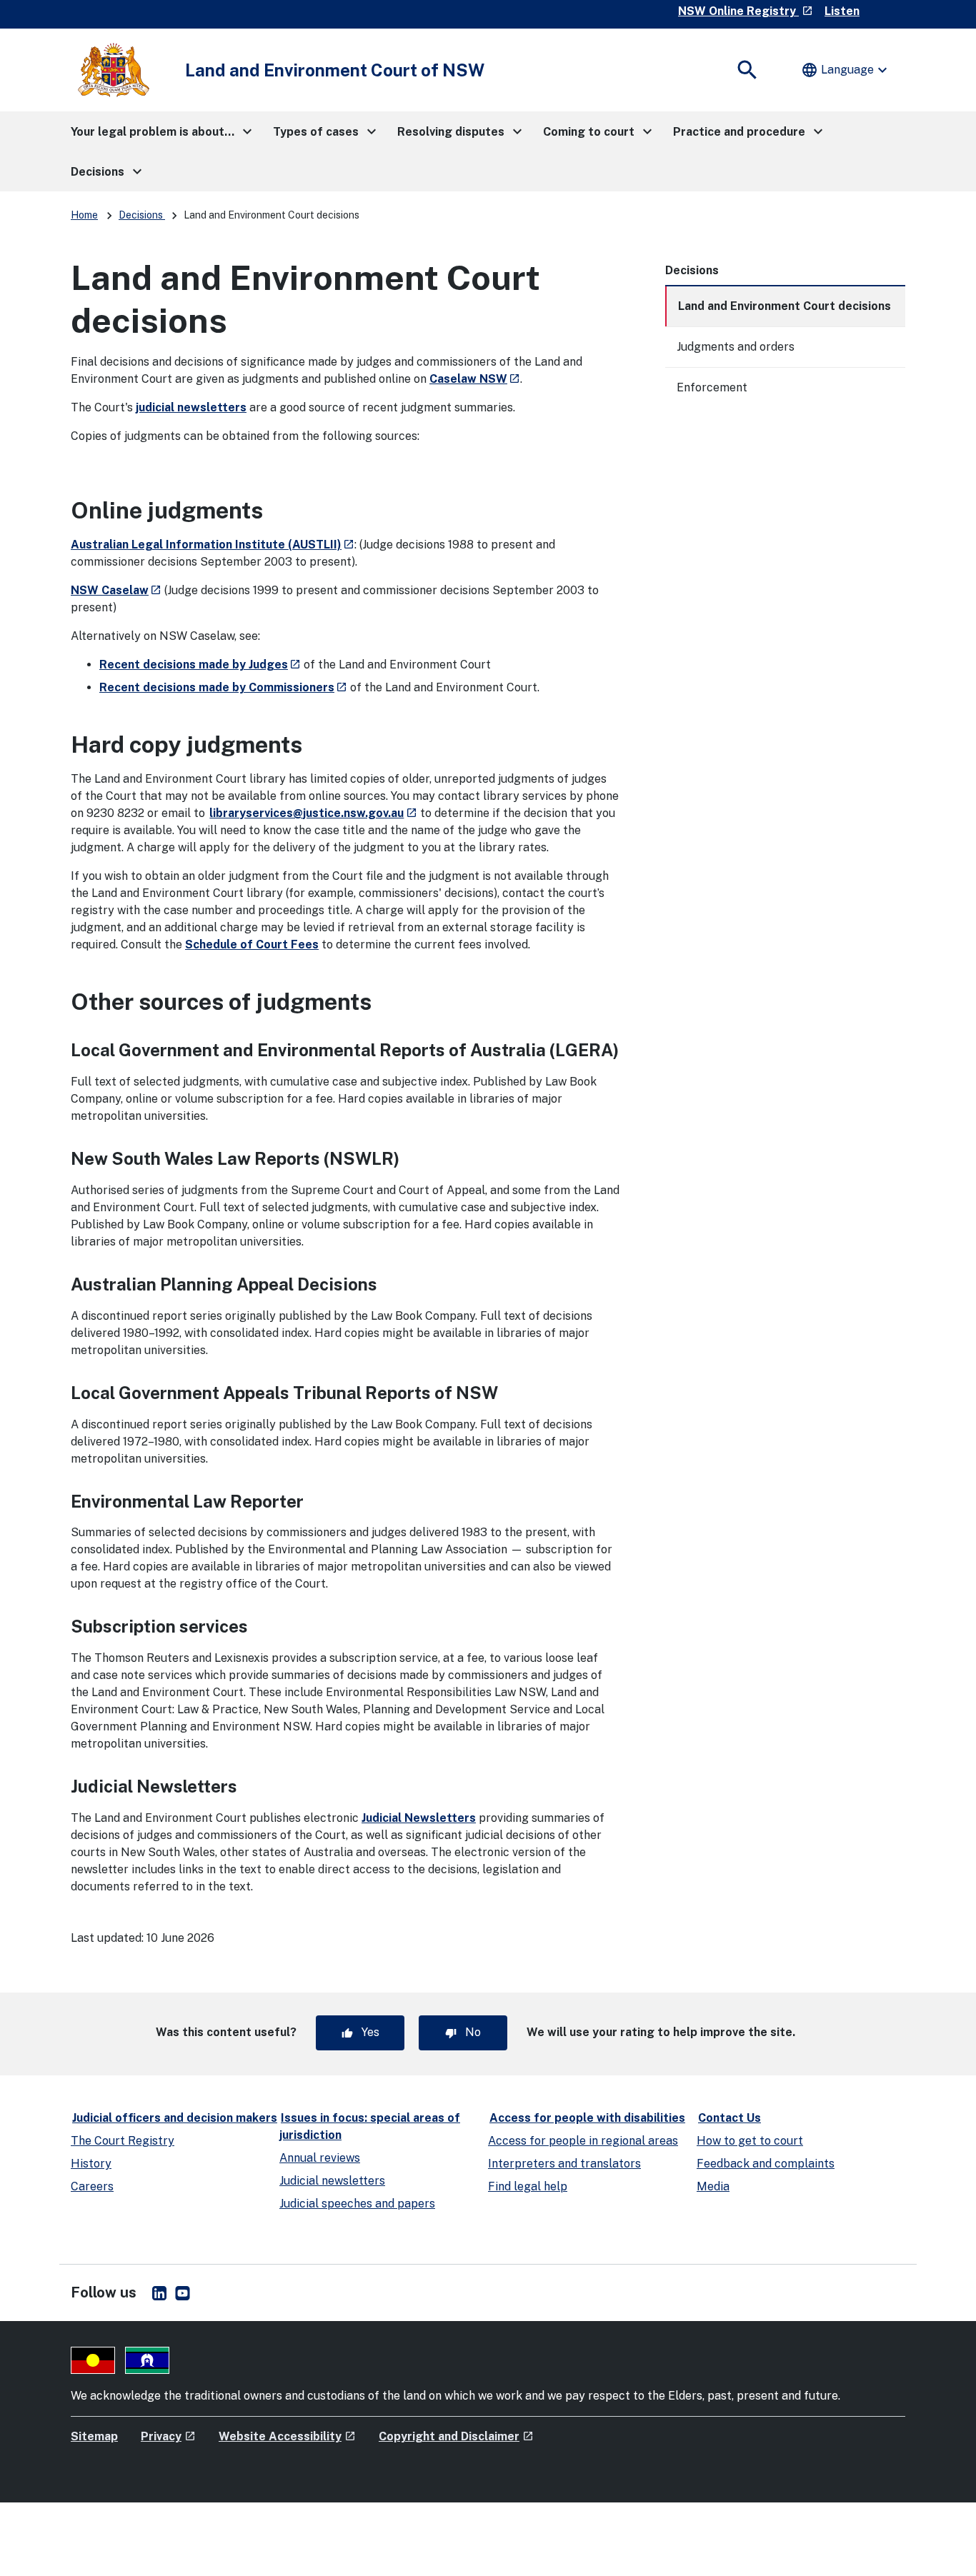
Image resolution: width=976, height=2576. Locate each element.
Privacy (168, 2436)
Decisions (142, 215)
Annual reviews (320, 2158)
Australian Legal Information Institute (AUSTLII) (213, 545)
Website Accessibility (287, 2436)
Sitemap (94, 2436)
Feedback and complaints (766, 2164)
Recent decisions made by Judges (200, 665)
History (91, 2164)
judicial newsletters (191, 407)
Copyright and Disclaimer (456, 2436)
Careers (92, 2186)
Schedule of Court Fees (252, 944)
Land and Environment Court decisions (785, 306)
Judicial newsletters (332, 2181)
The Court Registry (123, 2141)
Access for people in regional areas (583, 2141)
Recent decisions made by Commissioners (223, 687)
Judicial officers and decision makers (175, 2118)
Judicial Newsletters (419, 1818)
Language (846, 70)
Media (713, 2186)
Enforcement (712, 387)
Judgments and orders (736, 347)
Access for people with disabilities (587, 2118)
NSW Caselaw (116, 590)
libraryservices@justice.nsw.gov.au (313, 813)
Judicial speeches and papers (357, 2204)
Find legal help (528, 2186)
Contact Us (729, 2118)
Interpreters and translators (564, 2164)
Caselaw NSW (475, 379)
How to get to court (750, 2141)
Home (84, 215)
